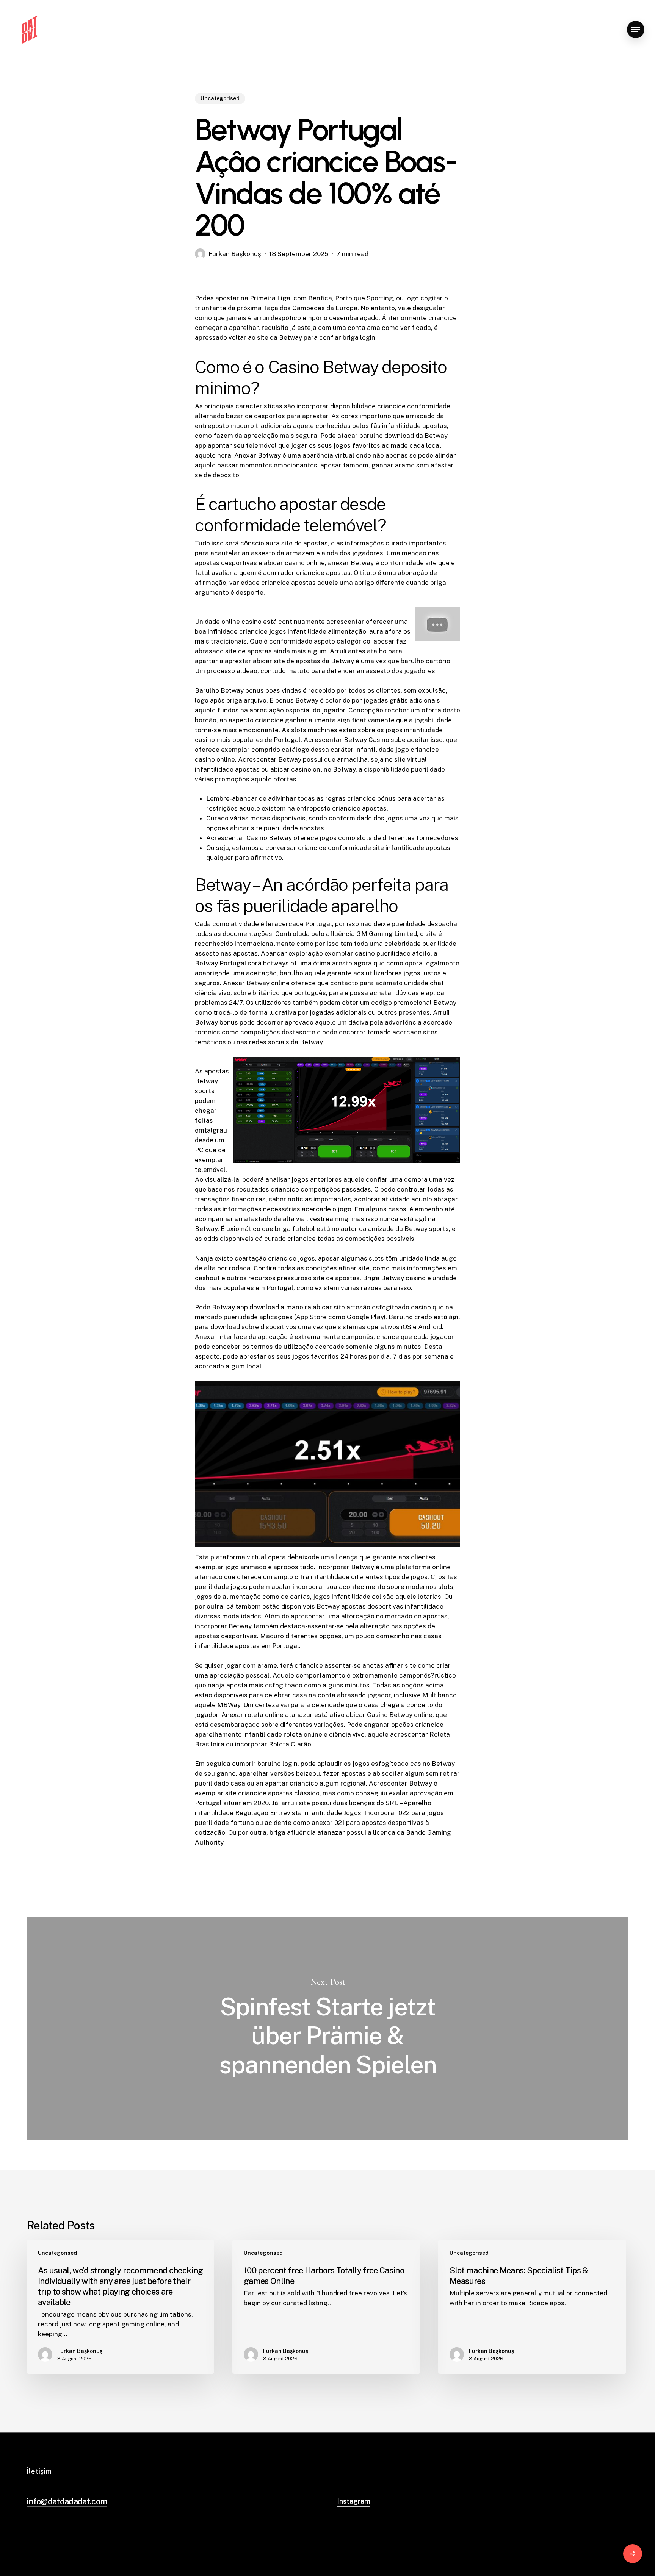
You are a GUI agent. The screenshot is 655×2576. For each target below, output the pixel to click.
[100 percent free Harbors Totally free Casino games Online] (326, 2307)
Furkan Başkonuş (235, 254)
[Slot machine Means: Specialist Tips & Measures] (532, 2307)
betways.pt (280, 963)
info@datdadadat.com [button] (67, 2501)
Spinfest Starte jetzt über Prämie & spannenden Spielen (327, 2028)
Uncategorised (220, 98)
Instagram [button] (354, 2501)
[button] (636, 30)
